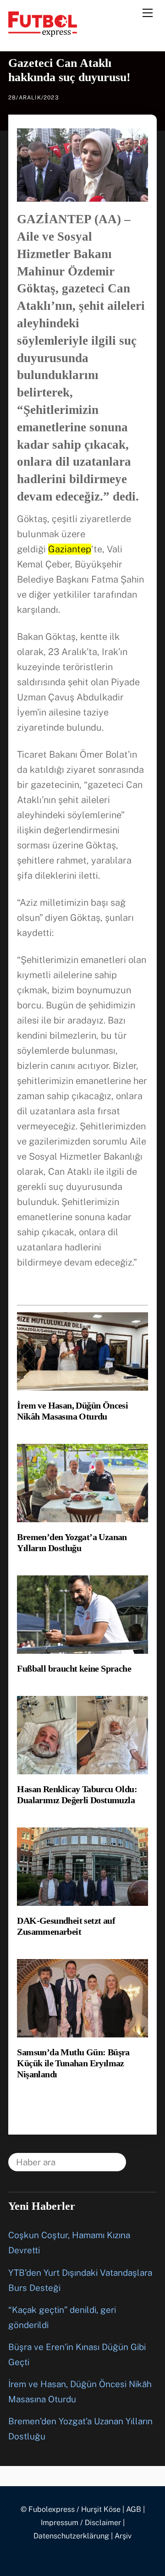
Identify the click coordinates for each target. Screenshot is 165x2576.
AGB (134, 2509)
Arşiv (123, 2536)
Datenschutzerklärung (71, 2536)
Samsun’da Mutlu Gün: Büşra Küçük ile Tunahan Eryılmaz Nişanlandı (73, 2063)
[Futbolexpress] (43, 33)
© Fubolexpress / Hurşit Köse (71, 2509)
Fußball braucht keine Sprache (74, 1668)
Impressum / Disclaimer (81, 2523)
